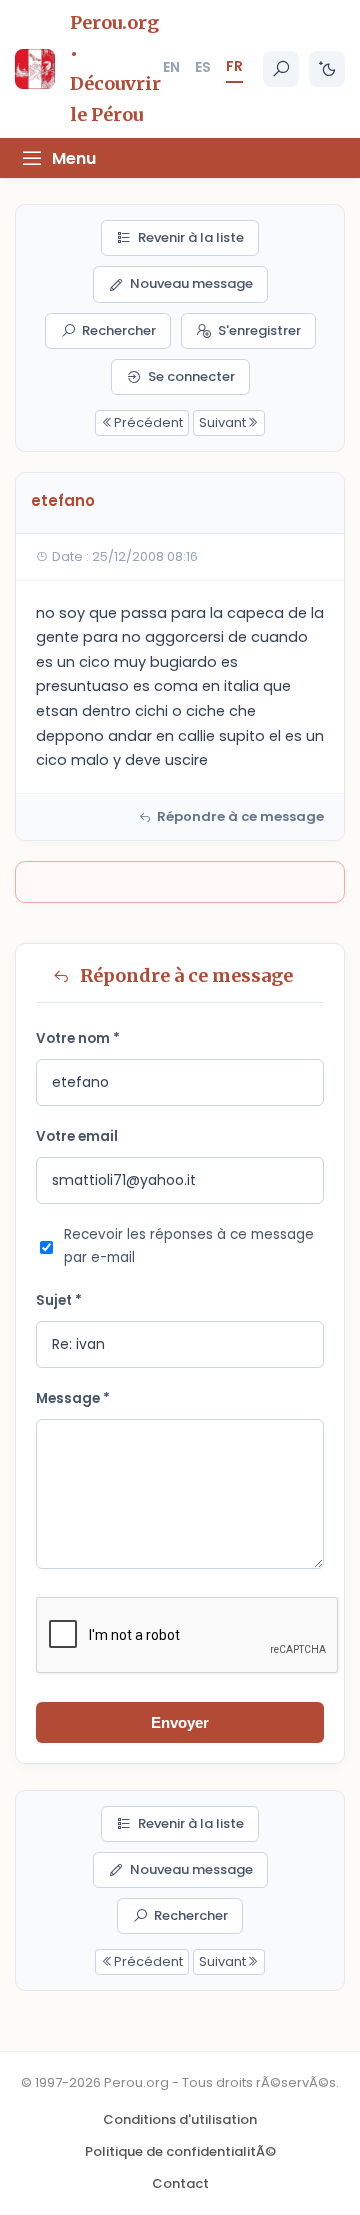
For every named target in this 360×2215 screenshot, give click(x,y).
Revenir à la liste (191, 237)
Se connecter (191, 376)
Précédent (148, 422)
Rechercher (119, 330)
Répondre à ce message (240, 816)
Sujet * (59, 1300)
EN (171, 67)
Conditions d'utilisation (180, 2119)
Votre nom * (78, 1038)
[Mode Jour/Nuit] (327, 69)
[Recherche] (281, 69)
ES (203, 67)
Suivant (222, 422)
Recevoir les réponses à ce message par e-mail (189, 1246)
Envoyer (180, 1722)
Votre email (77, 1136)
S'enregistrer (259, 330)
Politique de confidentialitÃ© (180, 2151)
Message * (73, 1398)
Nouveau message (191, 283)
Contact (180, 2183)
